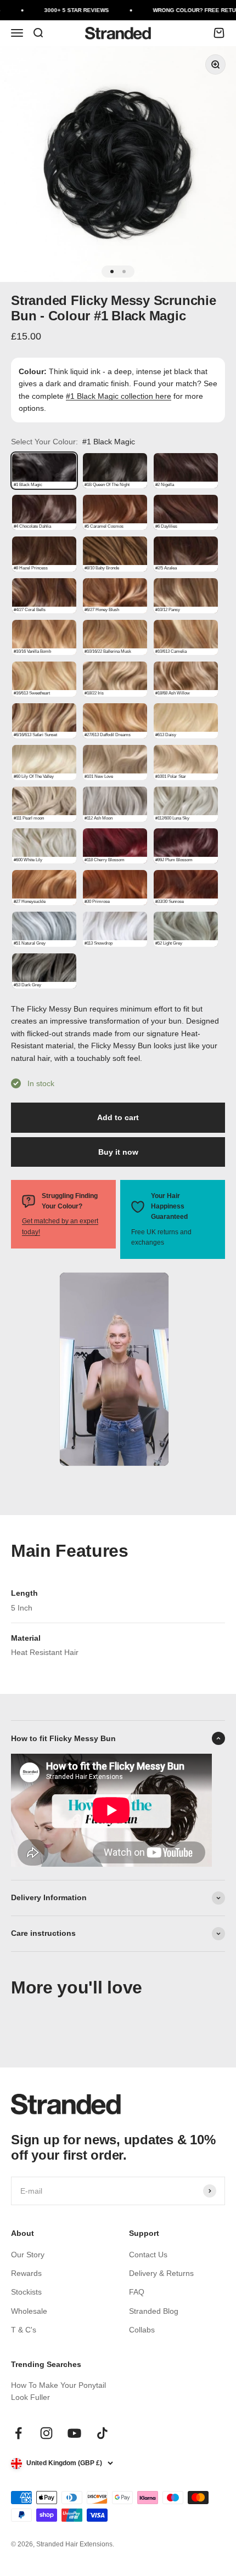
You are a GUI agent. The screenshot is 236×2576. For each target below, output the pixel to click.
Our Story (28, 2255)
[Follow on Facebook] (18, 2433)
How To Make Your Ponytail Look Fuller (58, 2391)
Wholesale (29, 2311)
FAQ (137, 2292)
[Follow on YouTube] (74, 2433)
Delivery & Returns (161, 2273)
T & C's (24, 2330)
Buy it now (118, 1152)
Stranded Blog (154, 2311)
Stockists (26, 2292)
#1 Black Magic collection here (119, 396)
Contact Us (148, 2255)
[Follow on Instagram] (46, 2433)
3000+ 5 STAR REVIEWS (68, 10)
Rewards (26, 2273)
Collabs (142, 2330)
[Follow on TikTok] (102, 2433)
